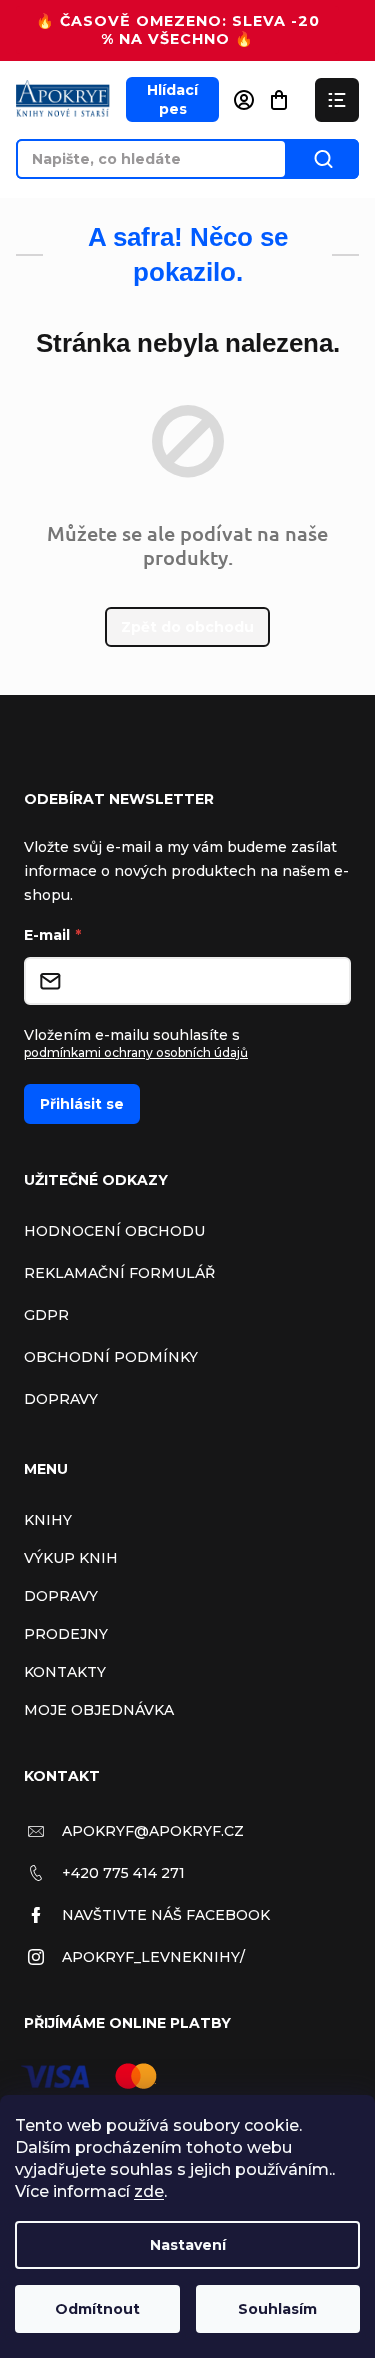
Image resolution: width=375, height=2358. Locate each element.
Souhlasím (277, 2309)
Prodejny (66, 1634)
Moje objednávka (99, 1710)
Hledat (323, 159)
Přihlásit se (82, 1104)
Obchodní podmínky (111, 1357)
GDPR (46, 1315)
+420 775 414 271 (123, 1873)
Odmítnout (97, 2309)
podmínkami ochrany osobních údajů (136, 1052)
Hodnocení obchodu (114, 1231)
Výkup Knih (71, 1558)
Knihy (48, 1520)
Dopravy (61, 1399)
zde (149, 2191)
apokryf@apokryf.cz (153, 1831)
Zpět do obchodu (187, 627)
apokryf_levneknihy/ (153, 1957)
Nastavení (188, 2245)
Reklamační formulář (119, 1273)
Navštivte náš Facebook (166, 1915)
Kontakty (65, 1672)
